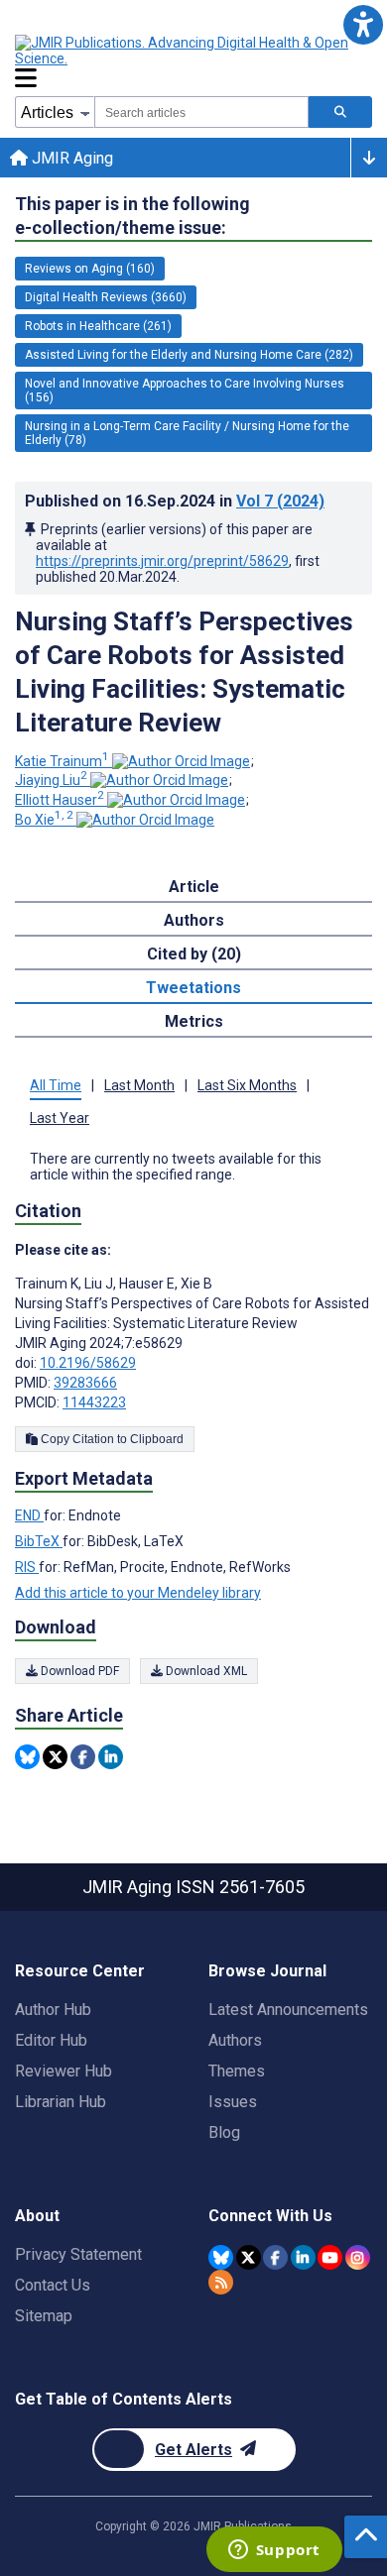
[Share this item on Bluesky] (27, 1757)
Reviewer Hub (64, 2071)
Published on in (175, 501)
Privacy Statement (78, 2254)
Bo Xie (44, 820)
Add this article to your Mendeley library (138, 1593)
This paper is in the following (132, 216)
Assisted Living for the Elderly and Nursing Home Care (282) (189, 355)
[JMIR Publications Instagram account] (358, 2257)
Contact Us (53, 2285)
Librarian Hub (61, 2102)
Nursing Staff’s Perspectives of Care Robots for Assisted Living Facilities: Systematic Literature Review (184, 672)
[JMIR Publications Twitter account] (249, 2257)
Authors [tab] (194, 920)
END (29, 1515)
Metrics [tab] (194, 1021)
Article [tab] (194, 887)
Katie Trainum (62, 761)
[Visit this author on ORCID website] (181, 761)
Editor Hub (51, 2040)
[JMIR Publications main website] (184, 51)
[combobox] (201, 112)
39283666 (85, 1383)
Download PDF (78, 1671)
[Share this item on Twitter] (55, 1757)
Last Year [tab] (60, 1118)
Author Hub (53, 2010)
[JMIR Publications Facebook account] (275, 2257)
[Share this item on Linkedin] (111, 1757)
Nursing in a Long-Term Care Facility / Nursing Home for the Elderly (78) (187, 433)
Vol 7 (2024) (280, 501)
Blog (224, 2132)
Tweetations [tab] (193, 988)
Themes (237, 2071)
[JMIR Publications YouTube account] (330, 2257)
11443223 (94, 1402)
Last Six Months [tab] (247, 1085)
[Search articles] (340, 112)
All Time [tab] (56, 1085)
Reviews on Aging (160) (90, 269)
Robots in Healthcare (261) (98, 326)
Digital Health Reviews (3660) (106, 297)
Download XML (205, 1671)
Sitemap (44, 2316)
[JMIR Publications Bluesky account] (221, 2257)
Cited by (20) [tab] (194, 954)
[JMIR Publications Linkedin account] (303, 2257)
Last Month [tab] (139, 1085)
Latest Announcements (288, 2010)
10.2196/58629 (88, 1363)
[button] (363, 24)
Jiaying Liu (51, 780)
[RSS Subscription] (221, 2282)
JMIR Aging (70, 158)
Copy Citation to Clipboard (111, 1439)
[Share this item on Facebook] (83, 1757)
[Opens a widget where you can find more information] (274, 2551)
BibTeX (39, 1541)
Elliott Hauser (60, 800)
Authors (235, 2040)
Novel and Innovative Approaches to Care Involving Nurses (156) (185, 391)
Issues (233, 2102)
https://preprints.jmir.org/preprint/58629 (162, 561)
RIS (27, 1567)
